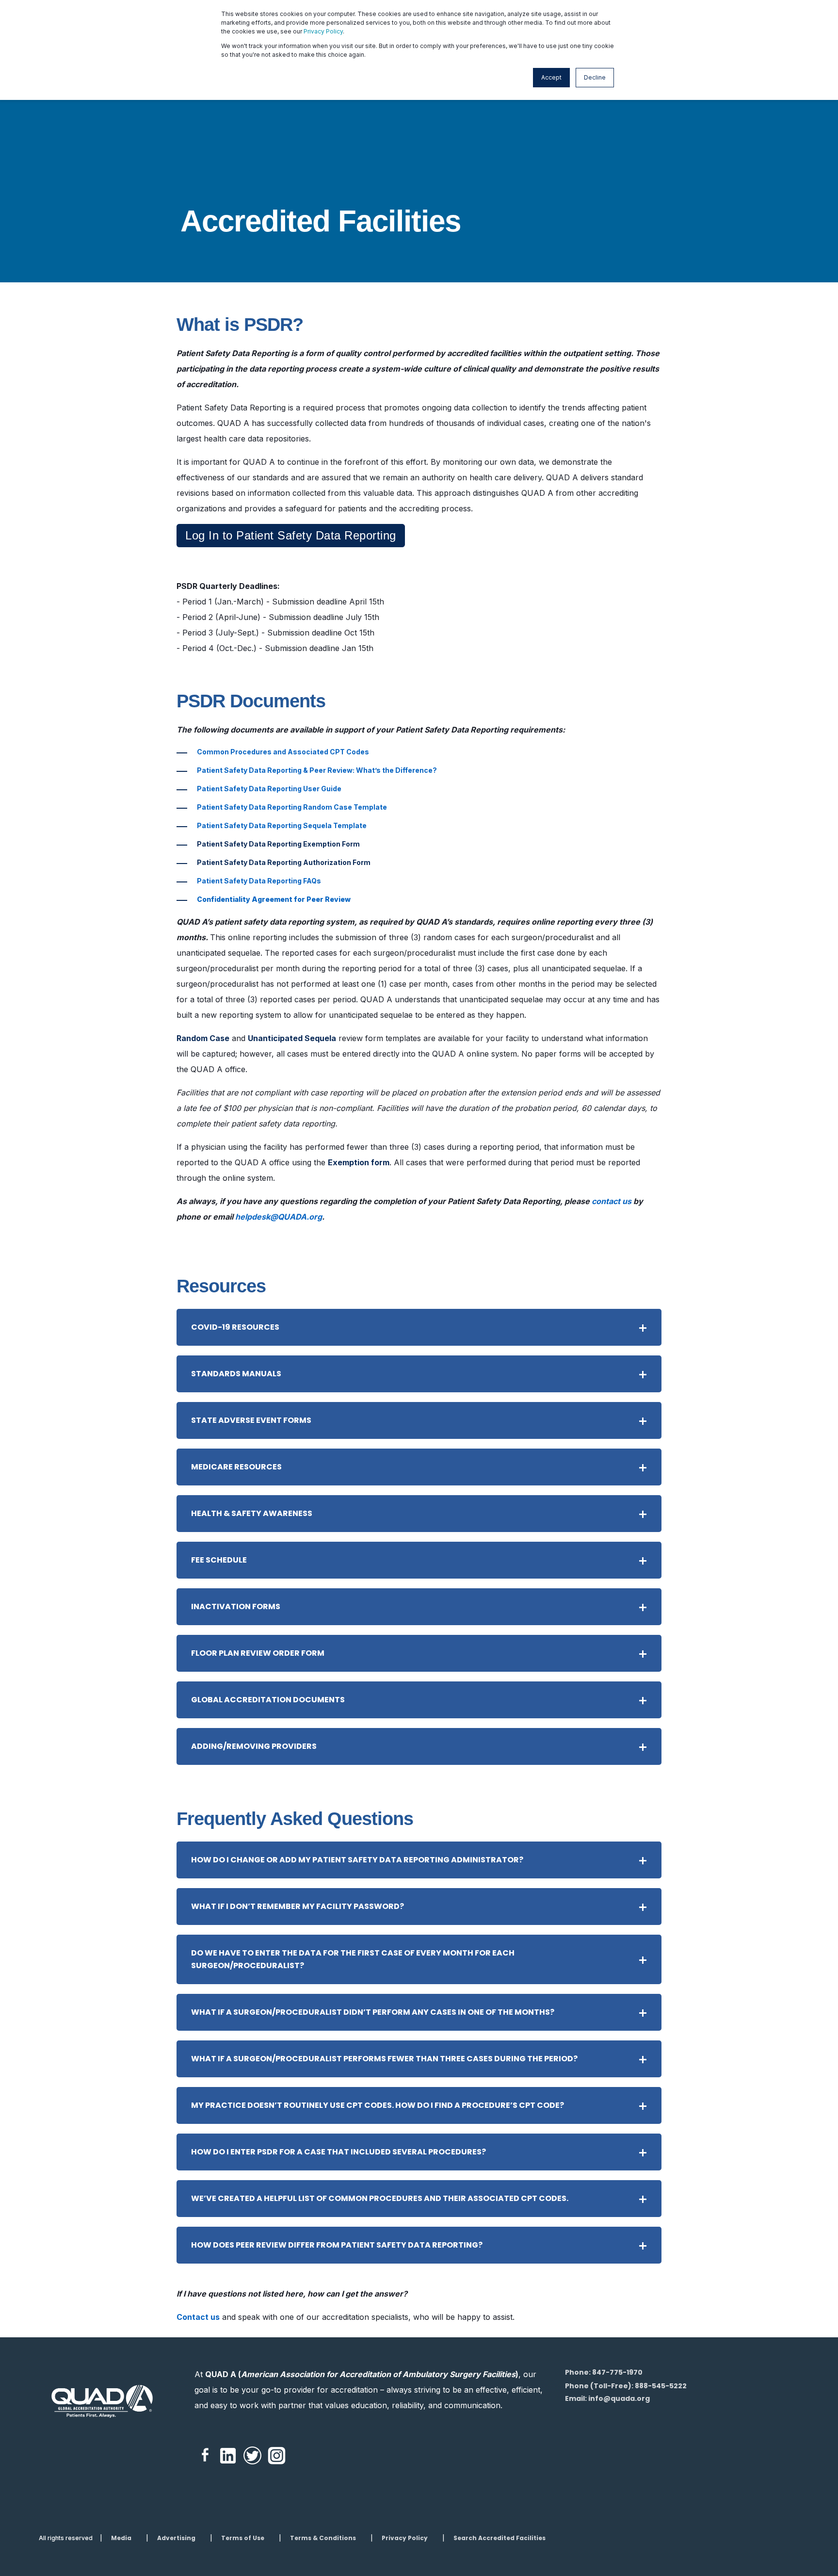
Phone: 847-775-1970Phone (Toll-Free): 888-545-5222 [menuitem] (626, 2379)
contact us (612, 1201)
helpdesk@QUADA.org (279, 1217)
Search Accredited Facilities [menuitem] (500, 2538)
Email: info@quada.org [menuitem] (607, 2398)
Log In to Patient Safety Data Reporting (291, 535)
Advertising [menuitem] (176, 2538)
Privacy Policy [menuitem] (405, 2538)
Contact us (198, 2317)
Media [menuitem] (121, 2538)
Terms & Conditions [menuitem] (323, 2538)
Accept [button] (551, 77)
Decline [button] (595, 77)
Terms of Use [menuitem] (243, 2538)
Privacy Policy (323, 31)
